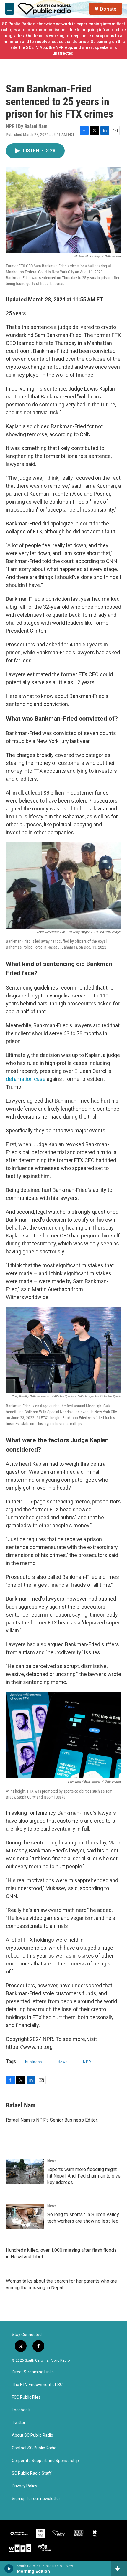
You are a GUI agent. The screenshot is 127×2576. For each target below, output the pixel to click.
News (62, 2062)
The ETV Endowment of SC (37, 2385)
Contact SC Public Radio (34, 2448)
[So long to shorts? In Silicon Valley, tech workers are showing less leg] (25, 2216)
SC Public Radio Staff (32, 2473)
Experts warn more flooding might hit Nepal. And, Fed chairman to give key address (84, 2176)
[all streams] (119, 2569)
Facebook (21, 2410)
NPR (87, 2062)
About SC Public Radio (32, 2435)
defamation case (26, 1079)
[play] (9, 2569)
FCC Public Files (26, 2397)
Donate (108, 9)
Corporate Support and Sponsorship (45, 2461)
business (34, 2062)
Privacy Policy (25, 2486)
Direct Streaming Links (33, 2372)
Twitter (19, 2423)
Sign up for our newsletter (36, 2499)
